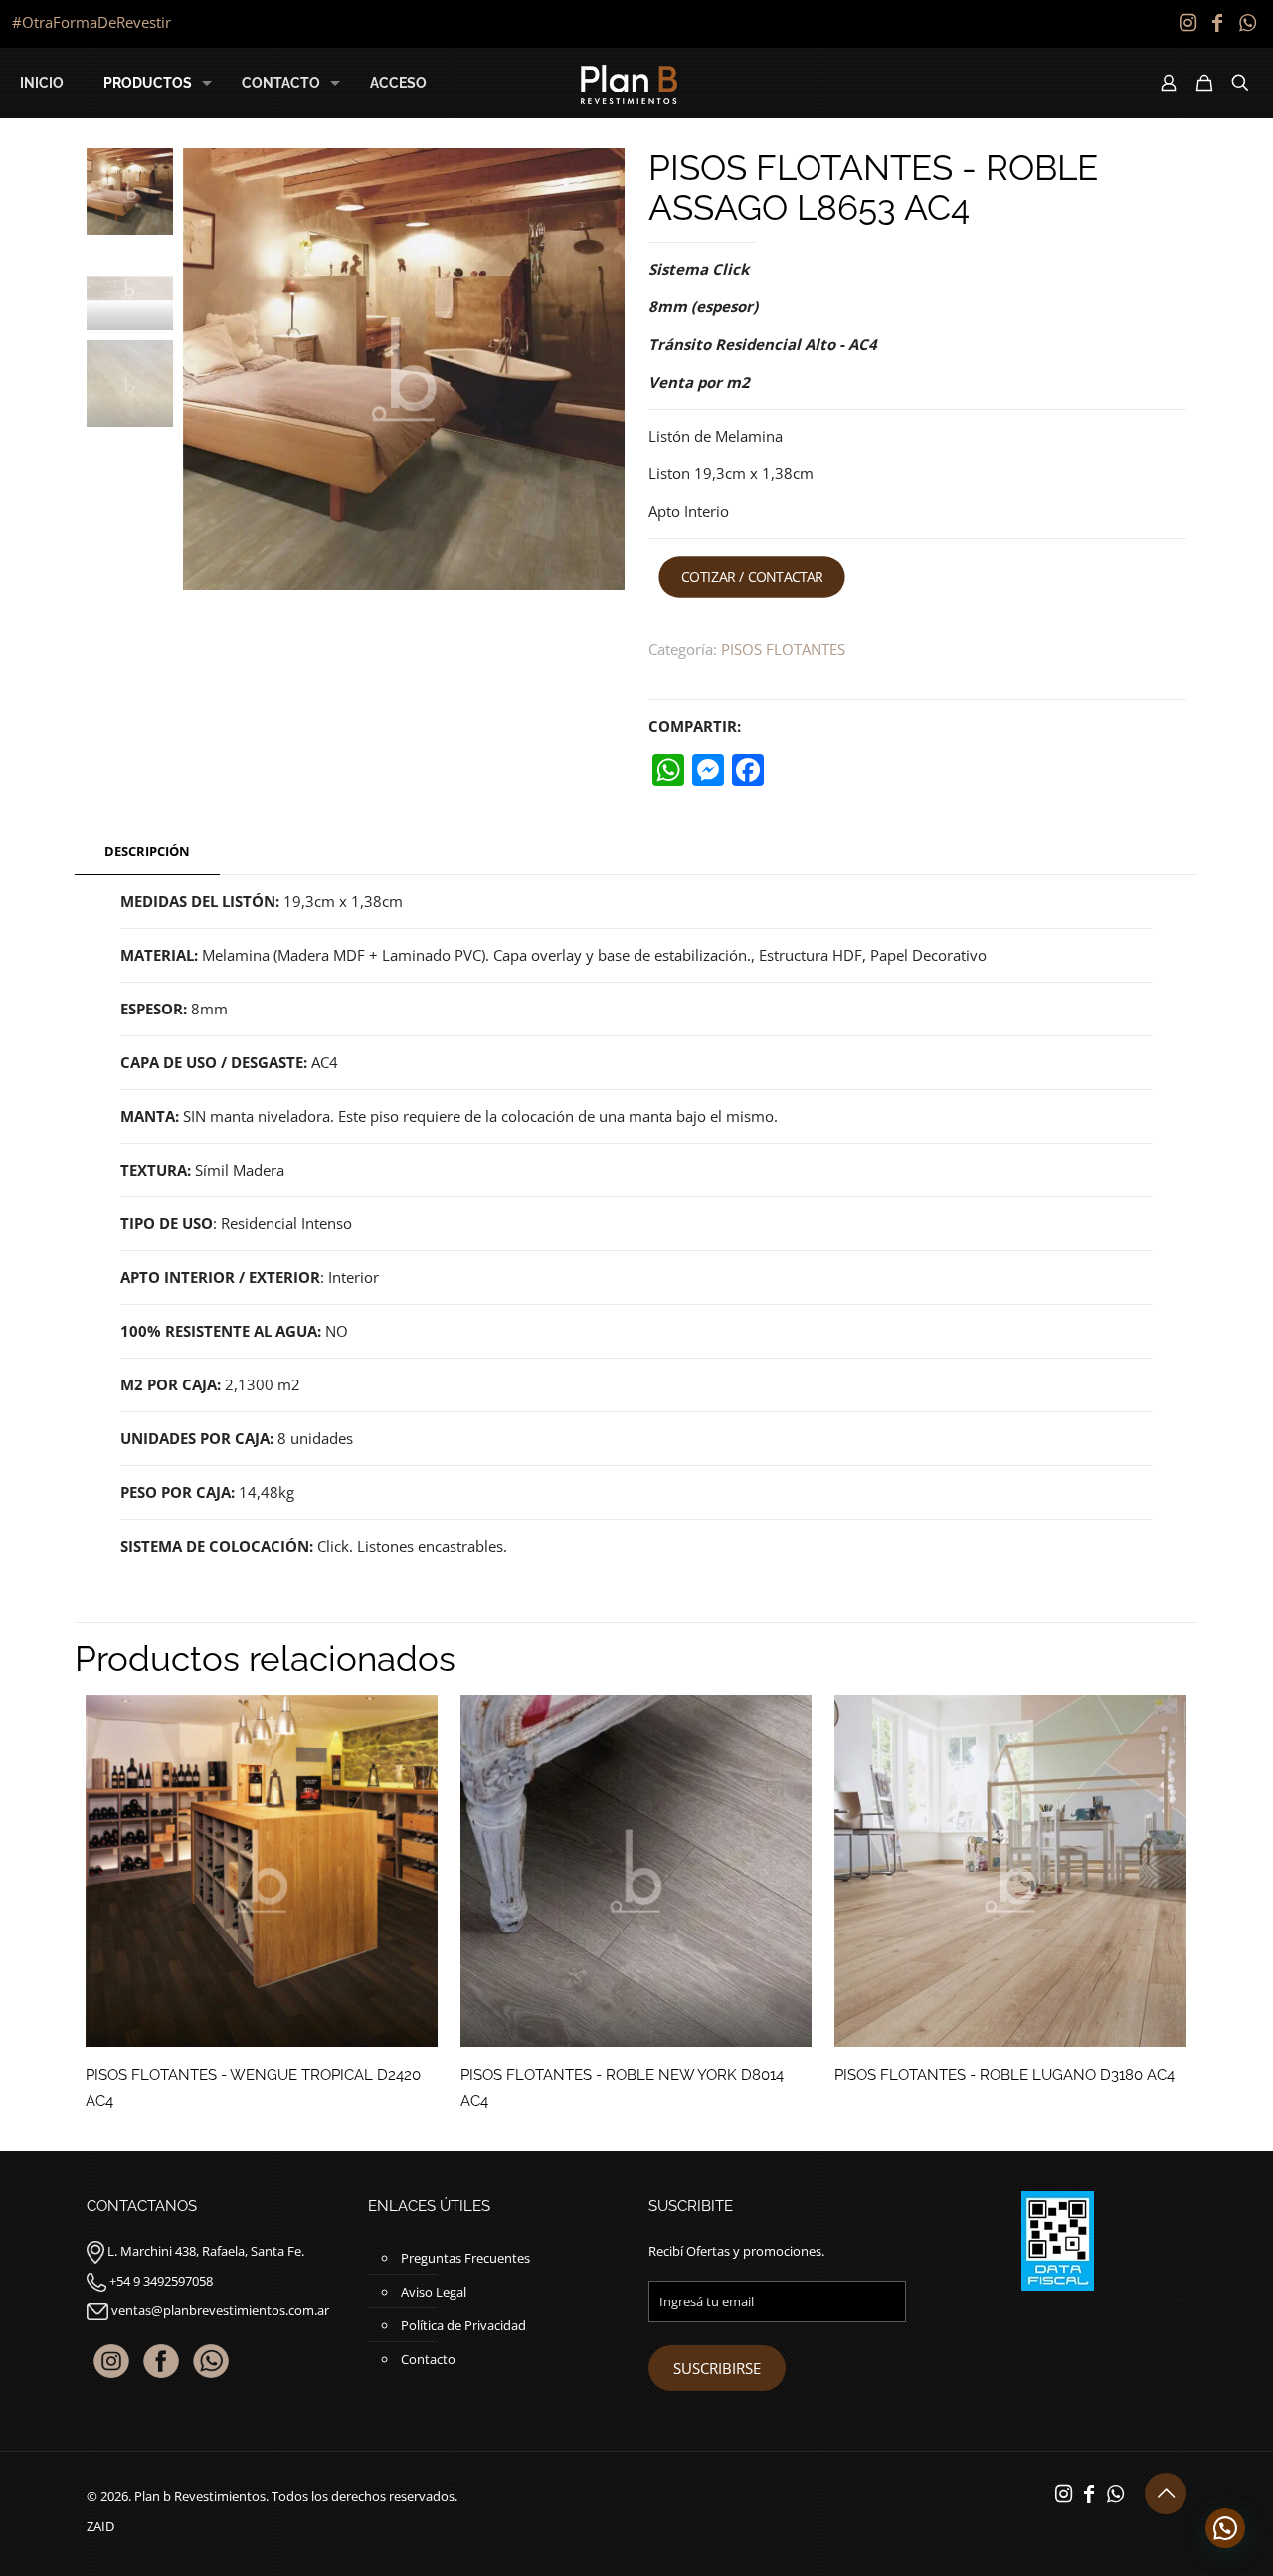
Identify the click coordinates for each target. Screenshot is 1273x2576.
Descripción (147, 851)
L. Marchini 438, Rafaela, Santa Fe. (206, 2251)
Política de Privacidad (463, 2325)
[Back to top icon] (1166, 2493)
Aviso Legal (434, 2292)
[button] (1225, 2528)
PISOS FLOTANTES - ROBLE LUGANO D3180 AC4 (1004, 2075)
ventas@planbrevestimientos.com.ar (220, 2310)
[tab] (147, 852)
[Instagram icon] (1187, 22)
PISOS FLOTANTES (783, 649)
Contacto (428, 2359)
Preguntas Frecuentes (465, 2258)
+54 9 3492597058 (161, 2281)
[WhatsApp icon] (1247, 22)
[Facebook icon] (1217, 22)
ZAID (100, 2526)
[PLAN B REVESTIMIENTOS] (629, 83)
